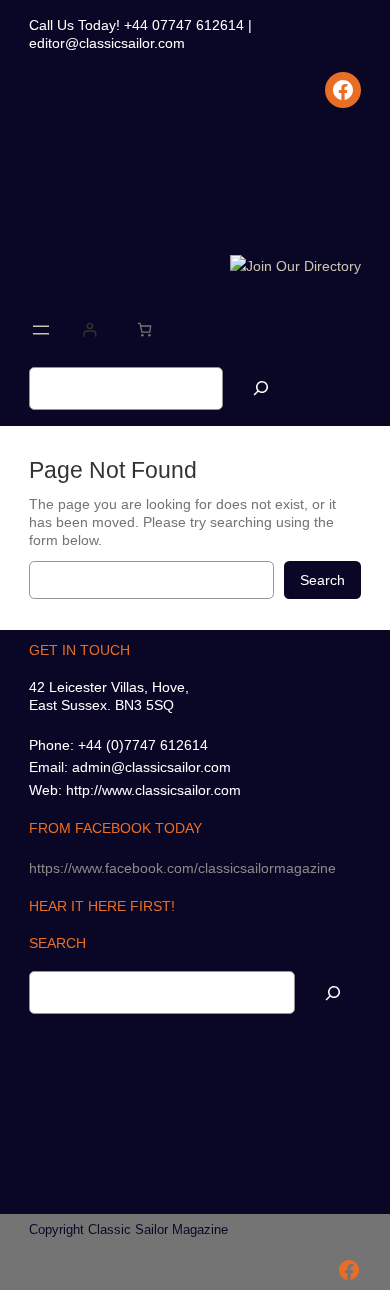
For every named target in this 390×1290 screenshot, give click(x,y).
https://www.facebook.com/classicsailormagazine (182, 868)
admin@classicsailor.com (151, 767)
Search (322, 580)
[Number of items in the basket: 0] (144, 329)
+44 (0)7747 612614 (143, 745)
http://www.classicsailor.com (153, 790)
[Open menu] (41, 330)
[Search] (261, 388)
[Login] (89, 329)
